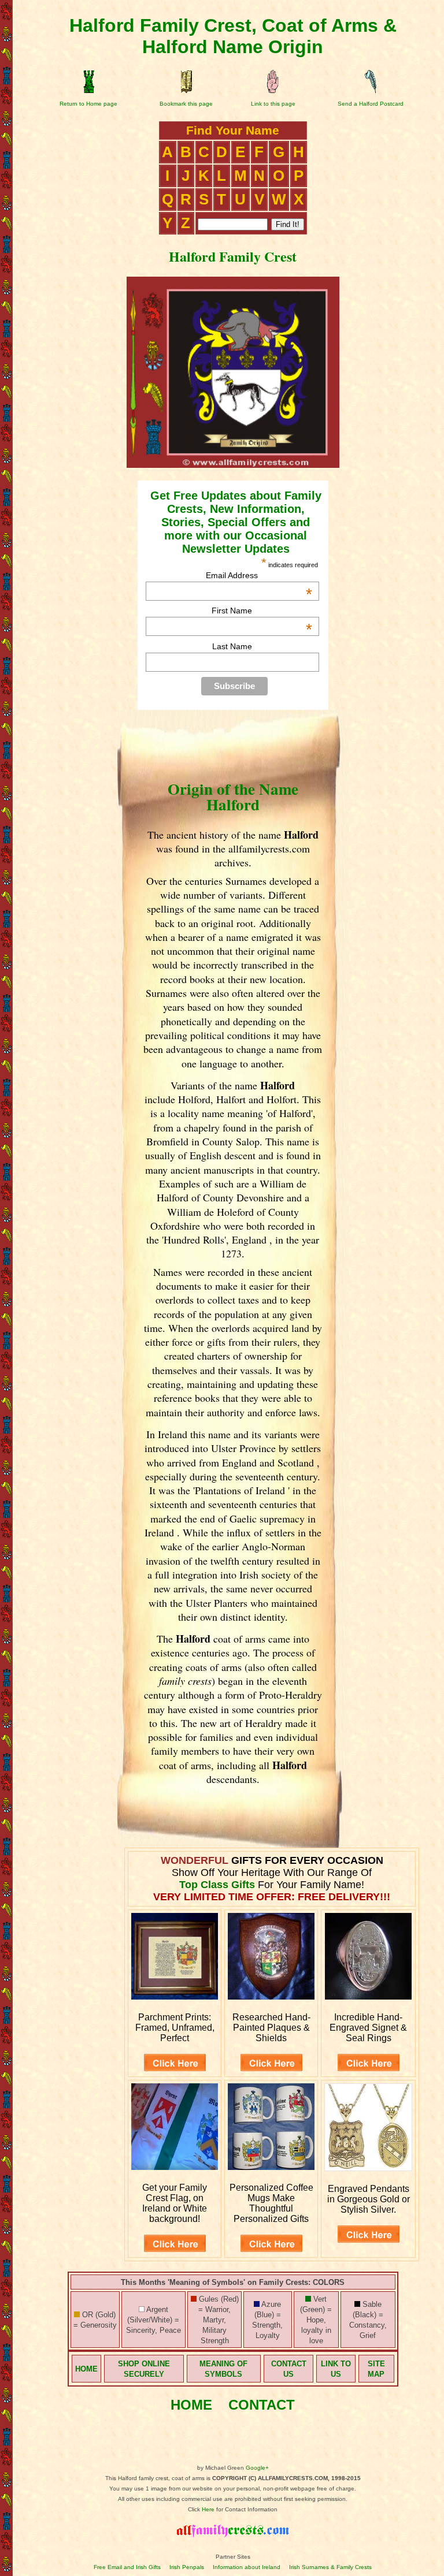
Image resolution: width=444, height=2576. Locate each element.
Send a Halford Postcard (371, 104)
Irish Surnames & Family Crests (330, 2567)
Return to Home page (88, 104)
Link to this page (273, 104)
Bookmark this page (186, 104)
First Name (262, 611)
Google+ (257, 2468)
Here (208, 2509)
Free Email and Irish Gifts (127, 2567)
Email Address (259, 575)
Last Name (232, 646)
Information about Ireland (247, 2567)
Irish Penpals (187, 2567)
